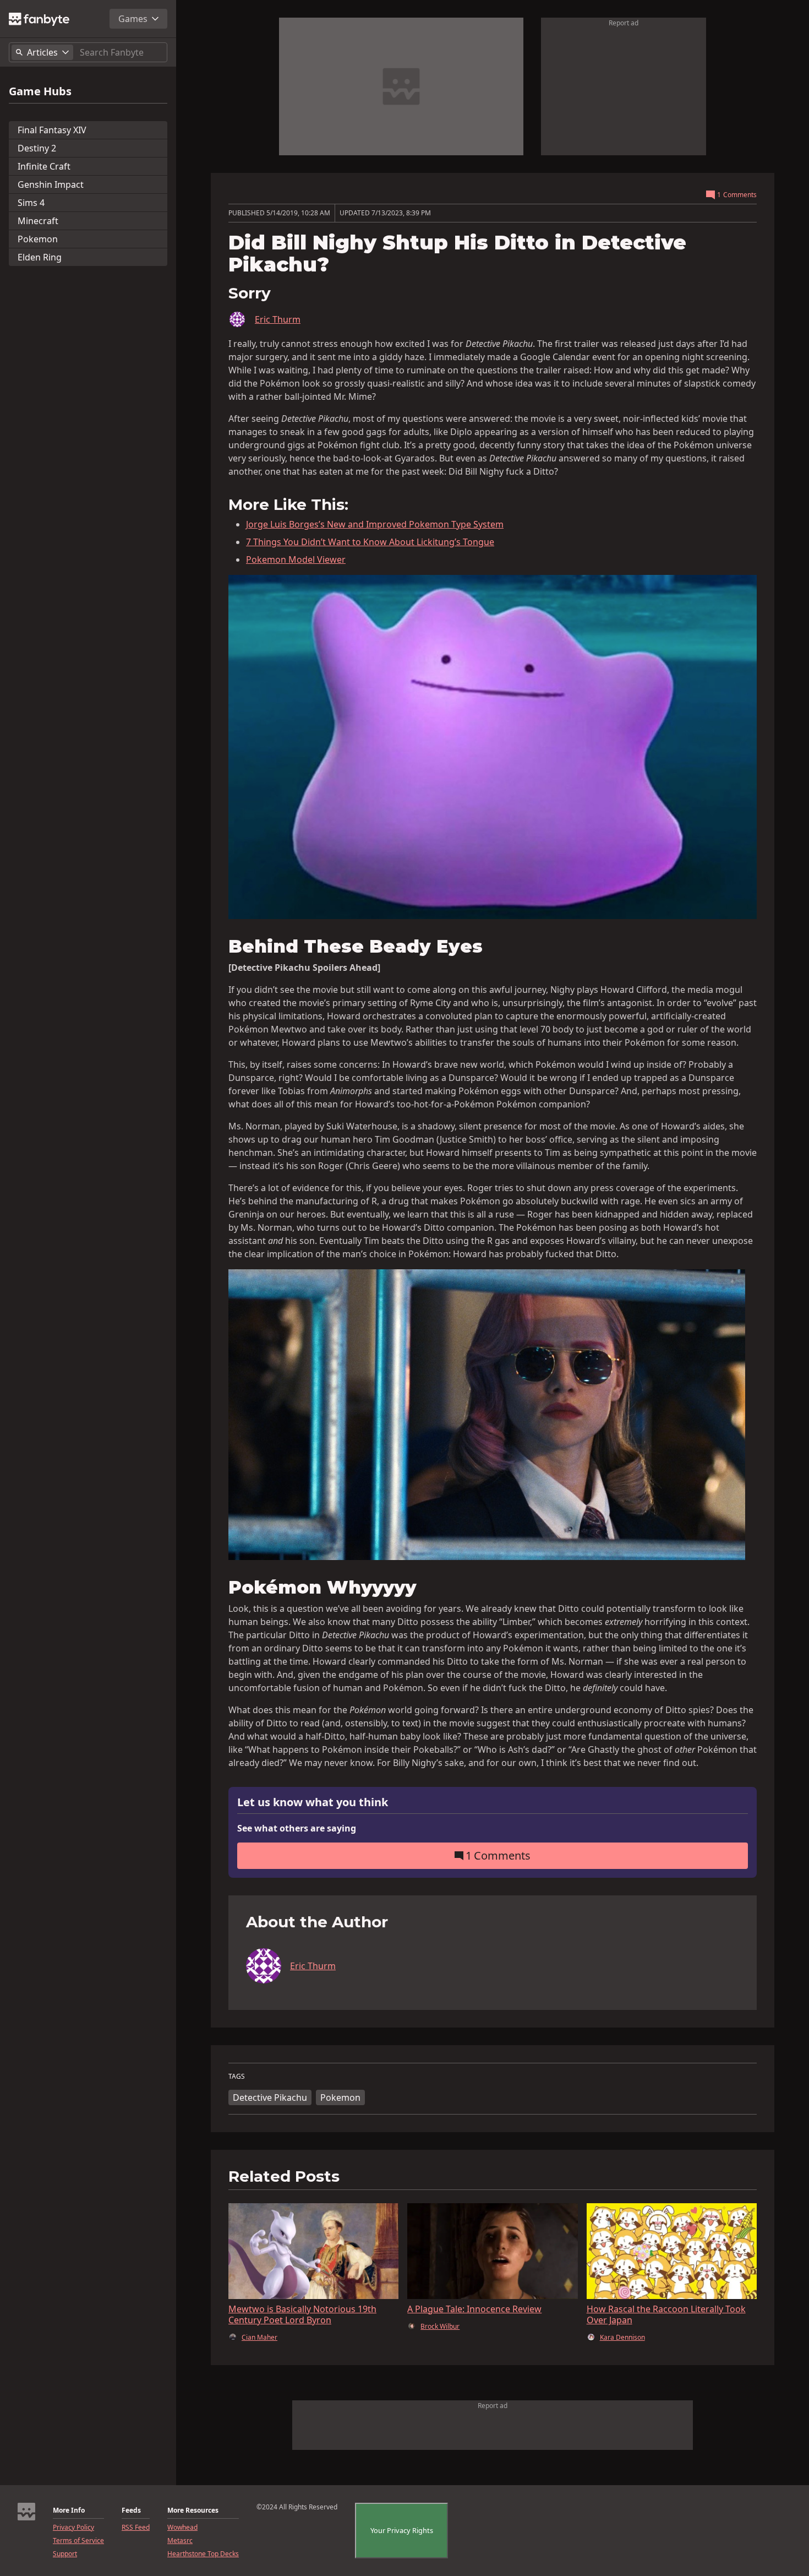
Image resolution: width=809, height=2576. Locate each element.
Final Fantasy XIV (52, 130)
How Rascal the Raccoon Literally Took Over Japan (666, 2314)
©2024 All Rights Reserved (297, 2507)
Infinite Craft (44, 166)
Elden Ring (40, 257)
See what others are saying (297, 1828)
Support (65, 2554)
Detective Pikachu (270, 2097)
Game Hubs (40, 91)
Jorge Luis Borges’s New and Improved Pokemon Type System (375, 524)
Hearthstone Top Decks (203, 2554)
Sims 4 (31, 203)
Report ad (624, 23)
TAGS (237, 2077)
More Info (69, 2510)
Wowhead (182, 2528)
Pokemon (38, 239)
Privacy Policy (73, 2528)
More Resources (193, 2510)
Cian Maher (259, 2338)
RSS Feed (136, 2528)
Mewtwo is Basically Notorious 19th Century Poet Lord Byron (302, 2314)
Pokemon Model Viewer (296, 559)
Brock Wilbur (440, 2327)
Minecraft (38, 221)
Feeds (131, 2510)
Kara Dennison (622, 2338)
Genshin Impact (51, 184)
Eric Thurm (278, 319)
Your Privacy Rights (402, 2530)
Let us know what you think (313, 1803)
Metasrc (180, 2541)
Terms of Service (78, 2541)
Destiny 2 (37, 148)
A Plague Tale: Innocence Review (474, 2309)
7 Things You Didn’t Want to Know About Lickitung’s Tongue (370, 542)
